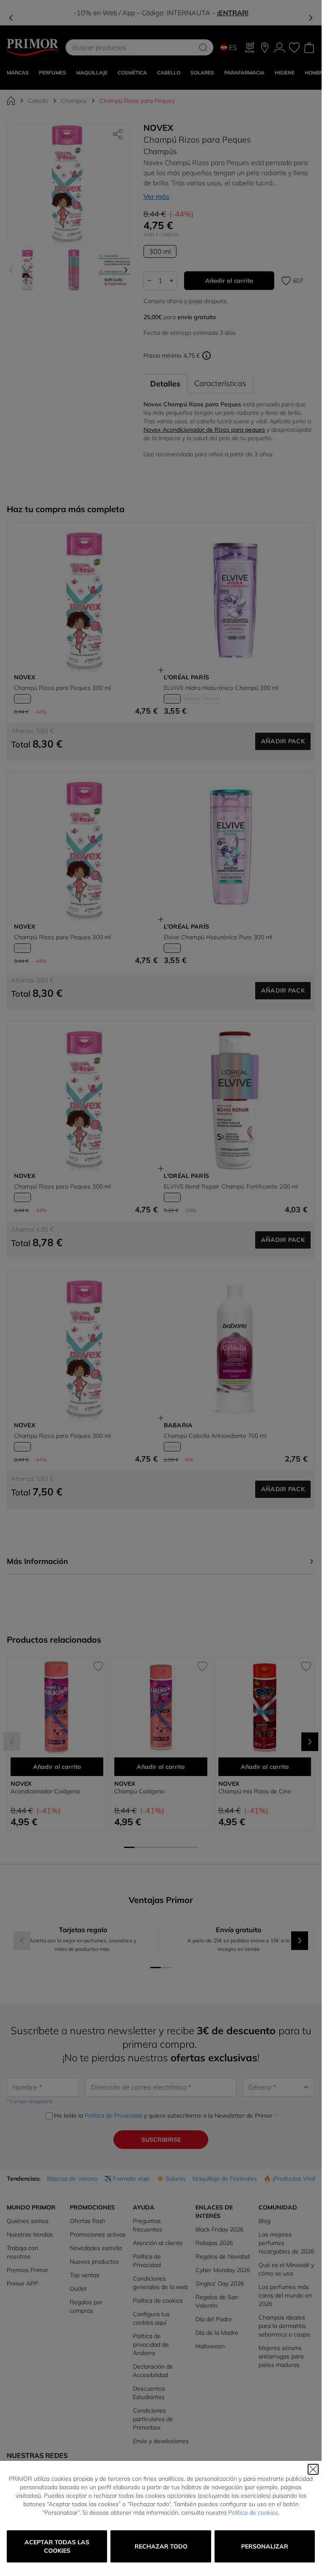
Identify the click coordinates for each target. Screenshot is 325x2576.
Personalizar (265, 2546)
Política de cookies (253, 2513)
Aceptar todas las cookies (57, 2546)
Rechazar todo (161, 2546)
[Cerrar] (313, 2469)
